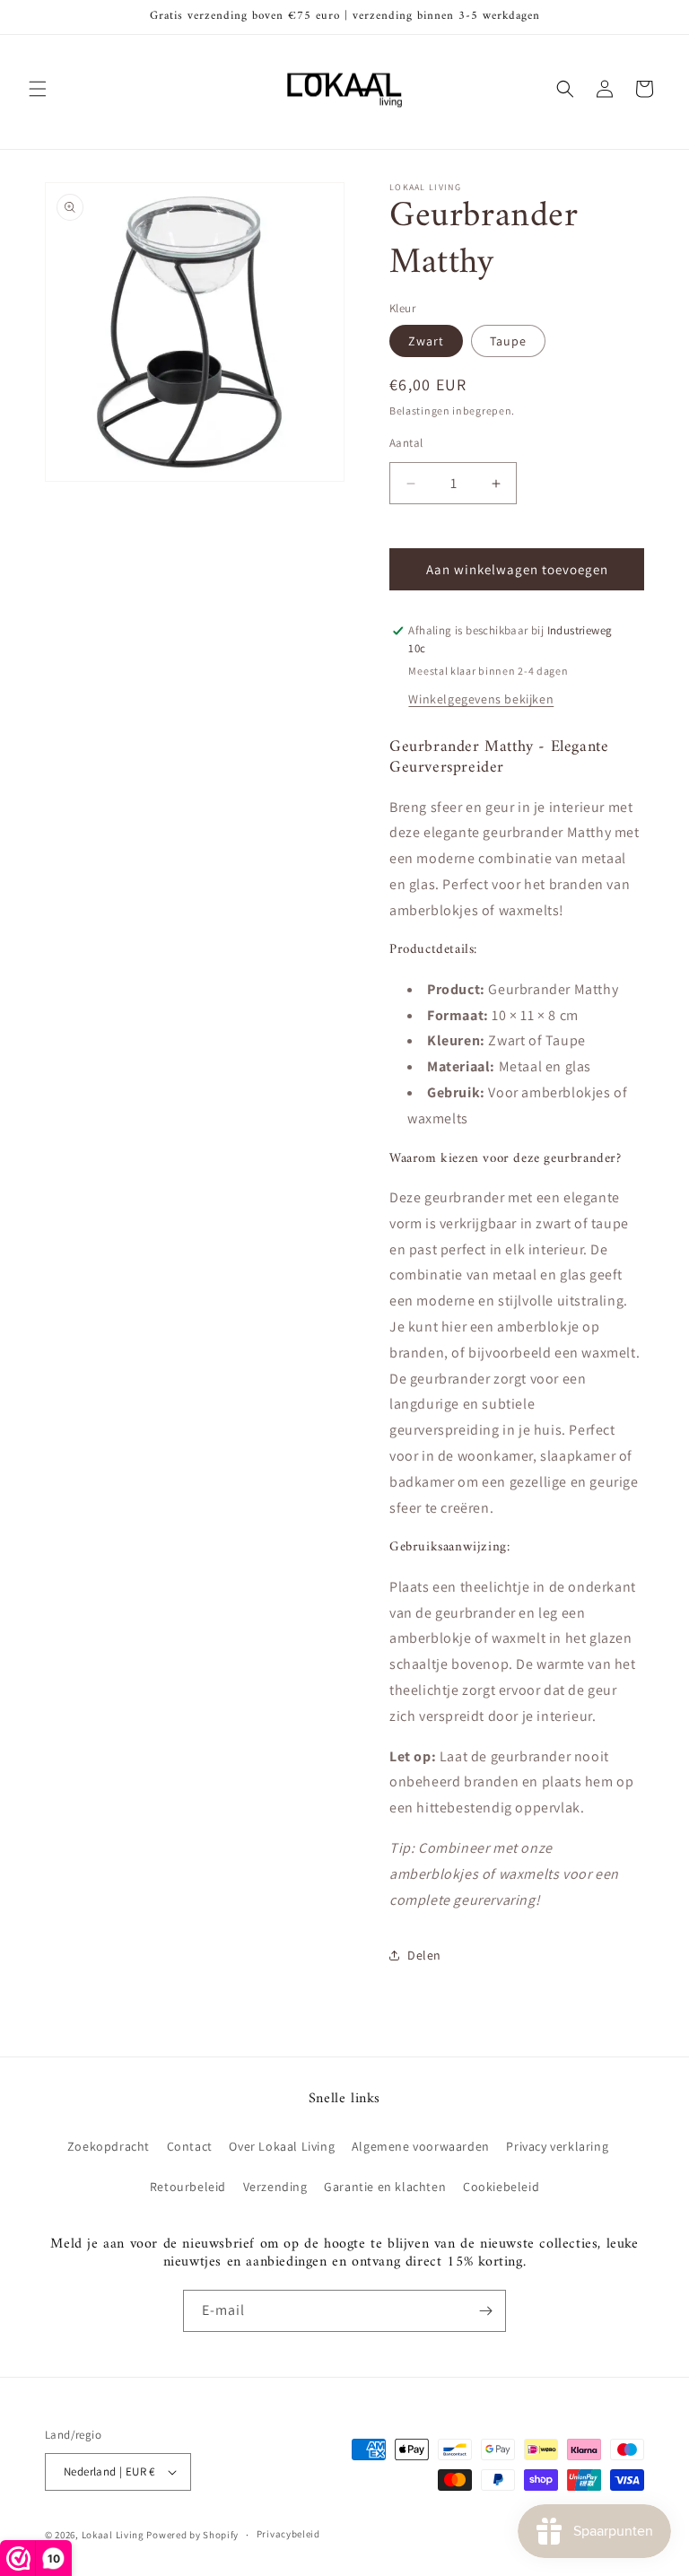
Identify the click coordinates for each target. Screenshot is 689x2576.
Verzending (275, 2187)
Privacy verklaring (557, 2146)
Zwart (426, 341)
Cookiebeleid (501, 2187)
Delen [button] (424, 1955)
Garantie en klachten (385, 2187)
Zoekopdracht (109, 2146)
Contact (190, 2146)
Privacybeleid (288, 2534)
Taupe (508, 341)
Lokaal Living (113, 2535)
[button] (38, 89)
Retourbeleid (188, 2187)
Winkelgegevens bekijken (481, 699)
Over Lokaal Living (282, 2146)
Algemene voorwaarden (421, 2146)
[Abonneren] (485, 2311)
